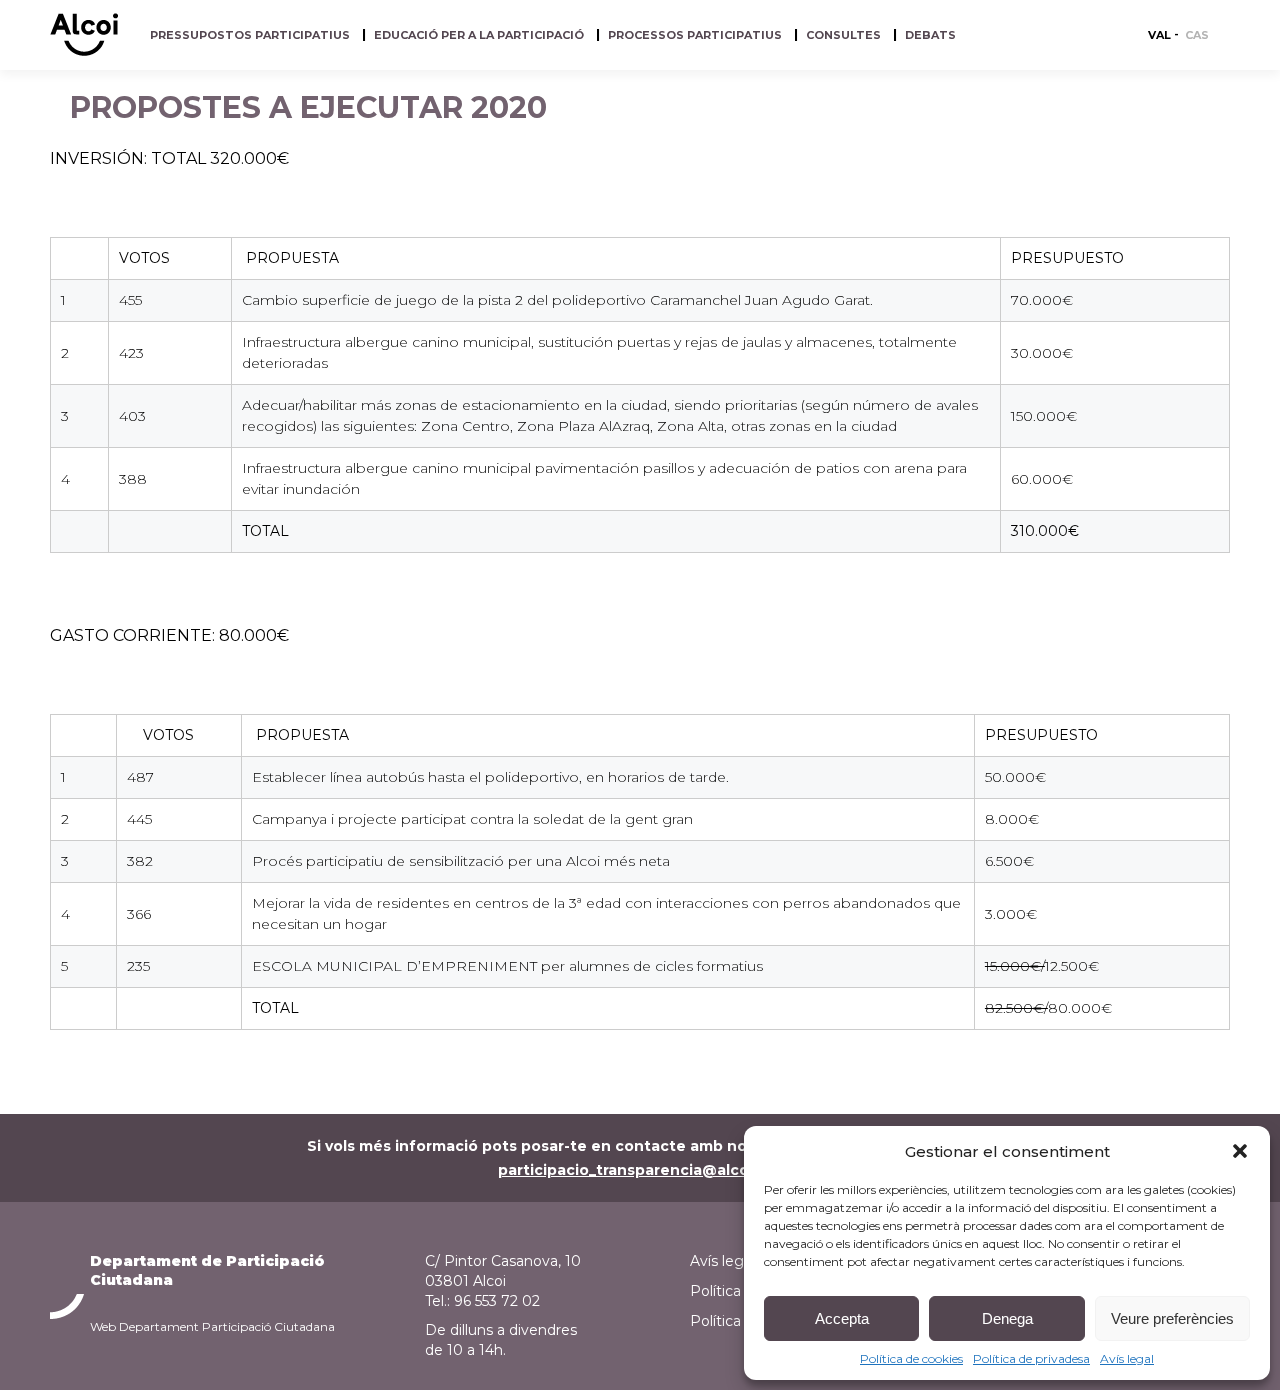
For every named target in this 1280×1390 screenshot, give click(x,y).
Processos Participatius (695, 35)
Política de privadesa (1031, 1358)
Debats (930, 35)
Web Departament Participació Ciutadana (212, 1326)
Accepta (842, 1318)
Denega (1007, 1318)
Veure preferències (1172, 1318)
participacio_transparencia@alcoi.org (640, 1170)
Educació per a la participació (479, 35)
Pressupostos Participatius (250, 35)
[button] (1240, 1151)
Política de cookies (911, 1358)
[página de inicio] (84, 51)
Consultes (843, 35)
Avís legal (1127, 1358)
